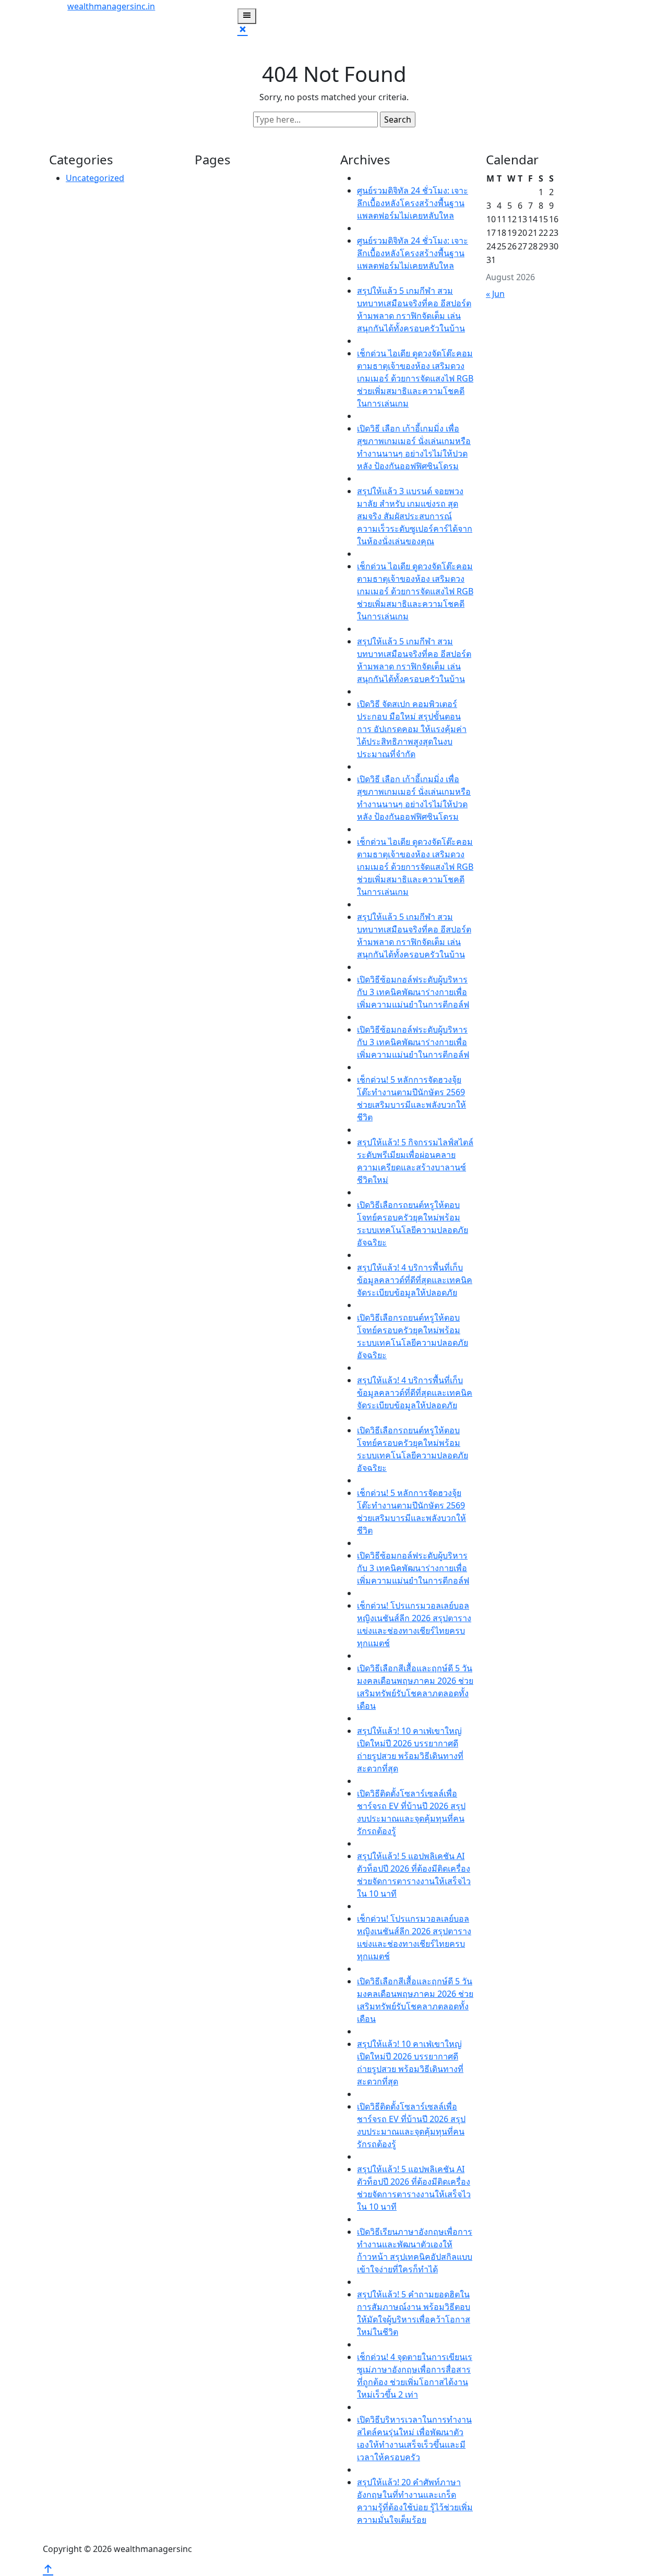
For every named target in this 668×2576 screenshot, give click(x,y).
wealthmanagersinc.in (111, 6)
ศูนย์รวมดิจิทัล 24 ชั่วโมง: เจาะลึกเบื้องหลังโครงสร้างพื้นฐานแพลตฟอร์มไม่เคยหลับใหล (413, 203)
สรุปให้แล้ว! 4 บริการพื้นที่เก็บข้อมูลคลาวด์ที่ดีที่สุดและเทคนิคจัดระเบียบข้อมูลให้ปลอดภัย (415, 1280)
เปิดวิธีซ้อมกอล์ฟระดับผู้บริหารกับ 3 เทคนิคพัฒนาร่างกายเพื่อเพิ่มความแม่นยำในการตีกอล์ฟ (413, 992)
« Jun (495, 294)
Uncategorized (95, 178)
